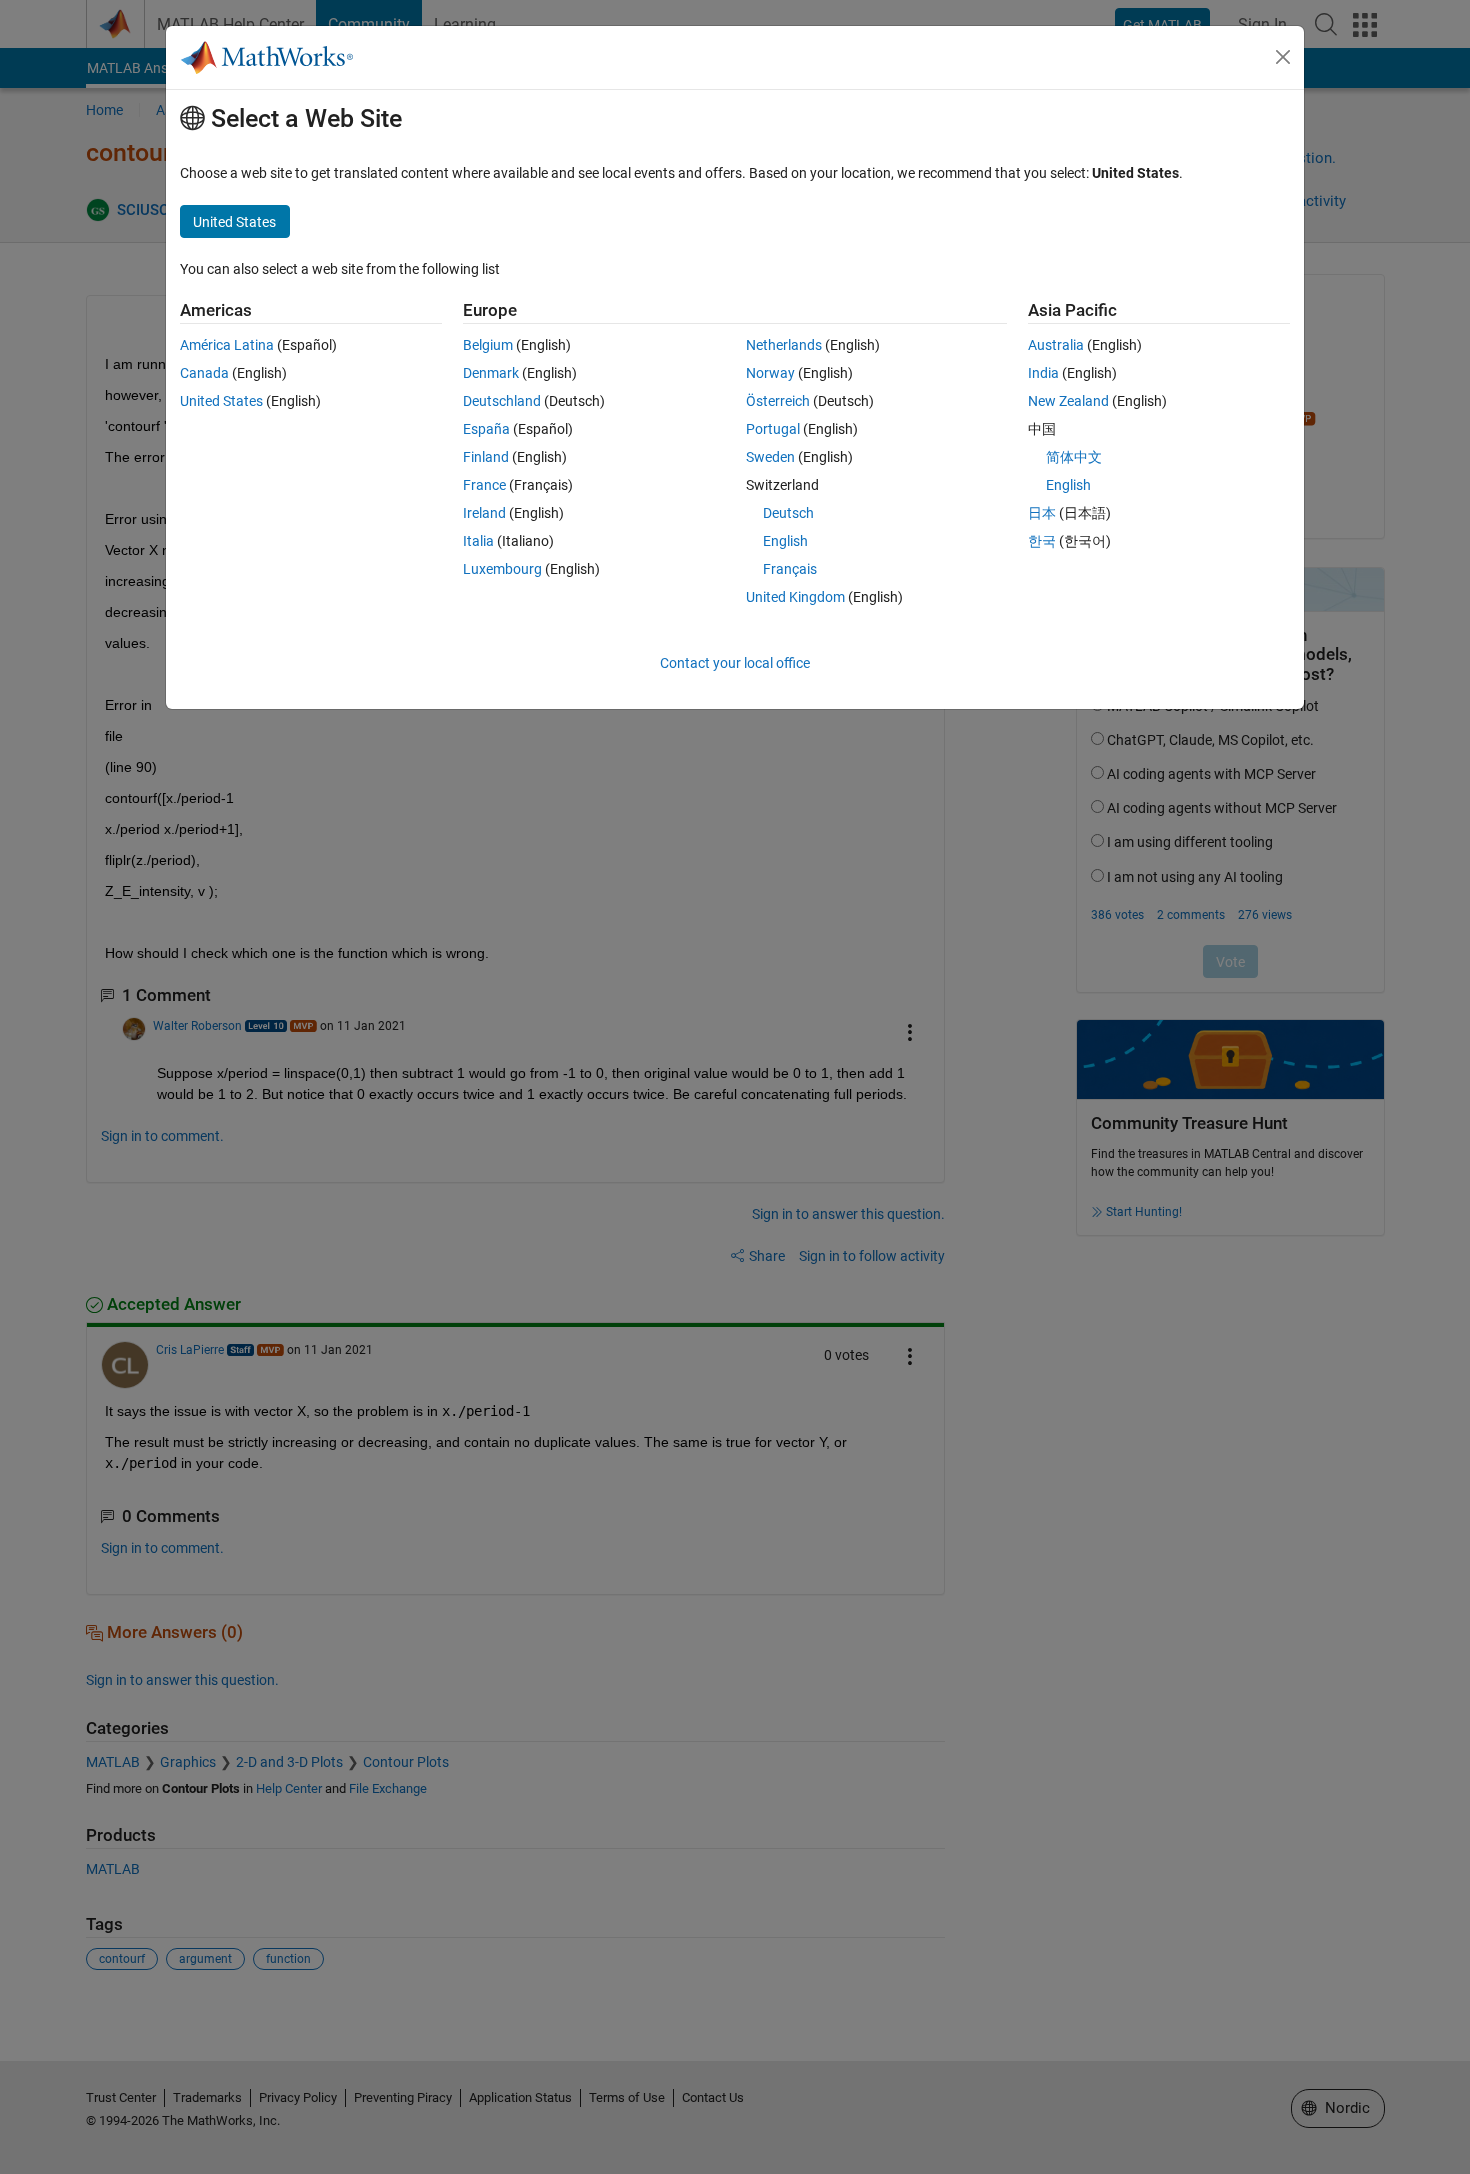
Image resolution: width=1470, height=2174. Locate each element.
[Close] (1283, 57)
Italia (478, 541)
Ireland (484, 513)
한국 (1042, 541)
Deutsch (788, 513)
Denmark (491, 373)
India (1043, 373)
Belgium (488, 345)
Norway (770, 373)
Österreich (778, 401)
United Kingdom (795, 597)
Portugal (773, 429)
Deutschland (502, 401)
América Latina (227, 345)
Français (790, 569)
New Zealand (1068, 401)
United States (221, 401)
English (785, 541)
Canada (204, 373)
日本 (1042, 513)
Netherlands (784, 345)
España (486, 429)
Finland (486, 457)
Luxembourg (502, 569)
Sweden (770, 457)
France (484, 485)
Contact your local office (735, 663)
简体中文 (1074, 457)
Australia (1056, 345)
